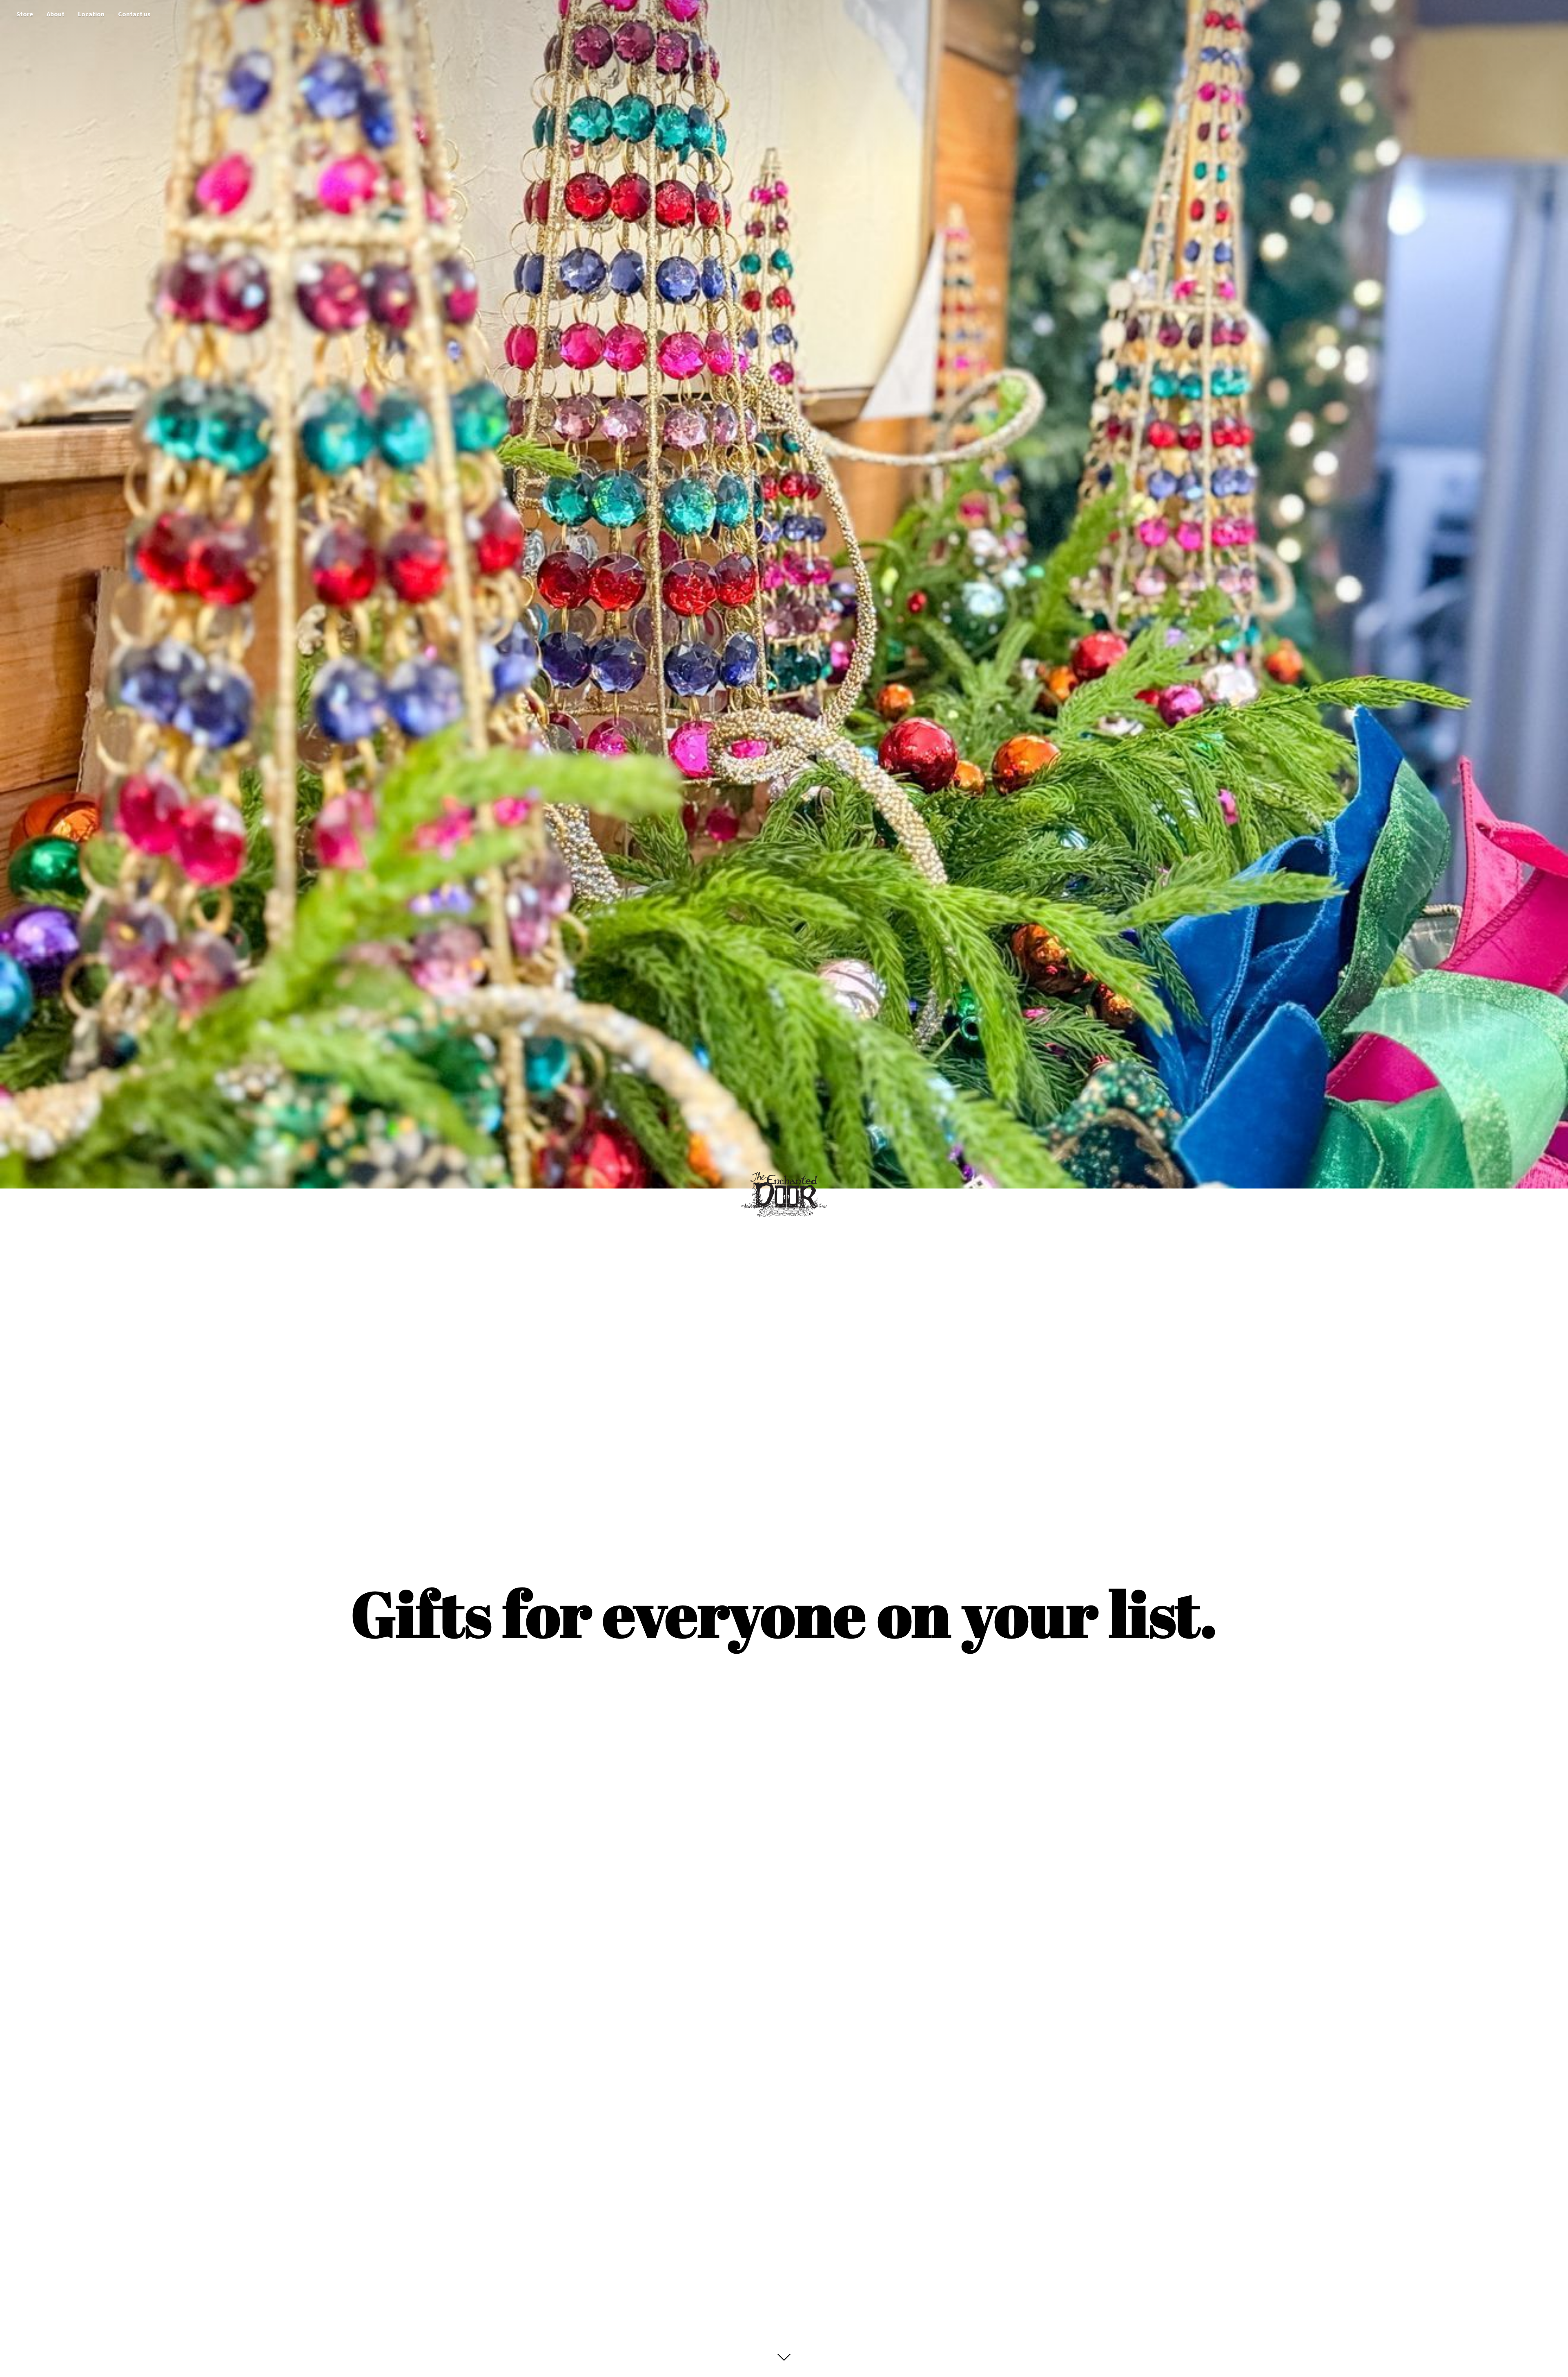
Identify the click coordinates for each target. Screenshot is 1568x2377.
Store (25, 14)
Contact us (134, 14)
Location (91, 14)
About (56, 14)
